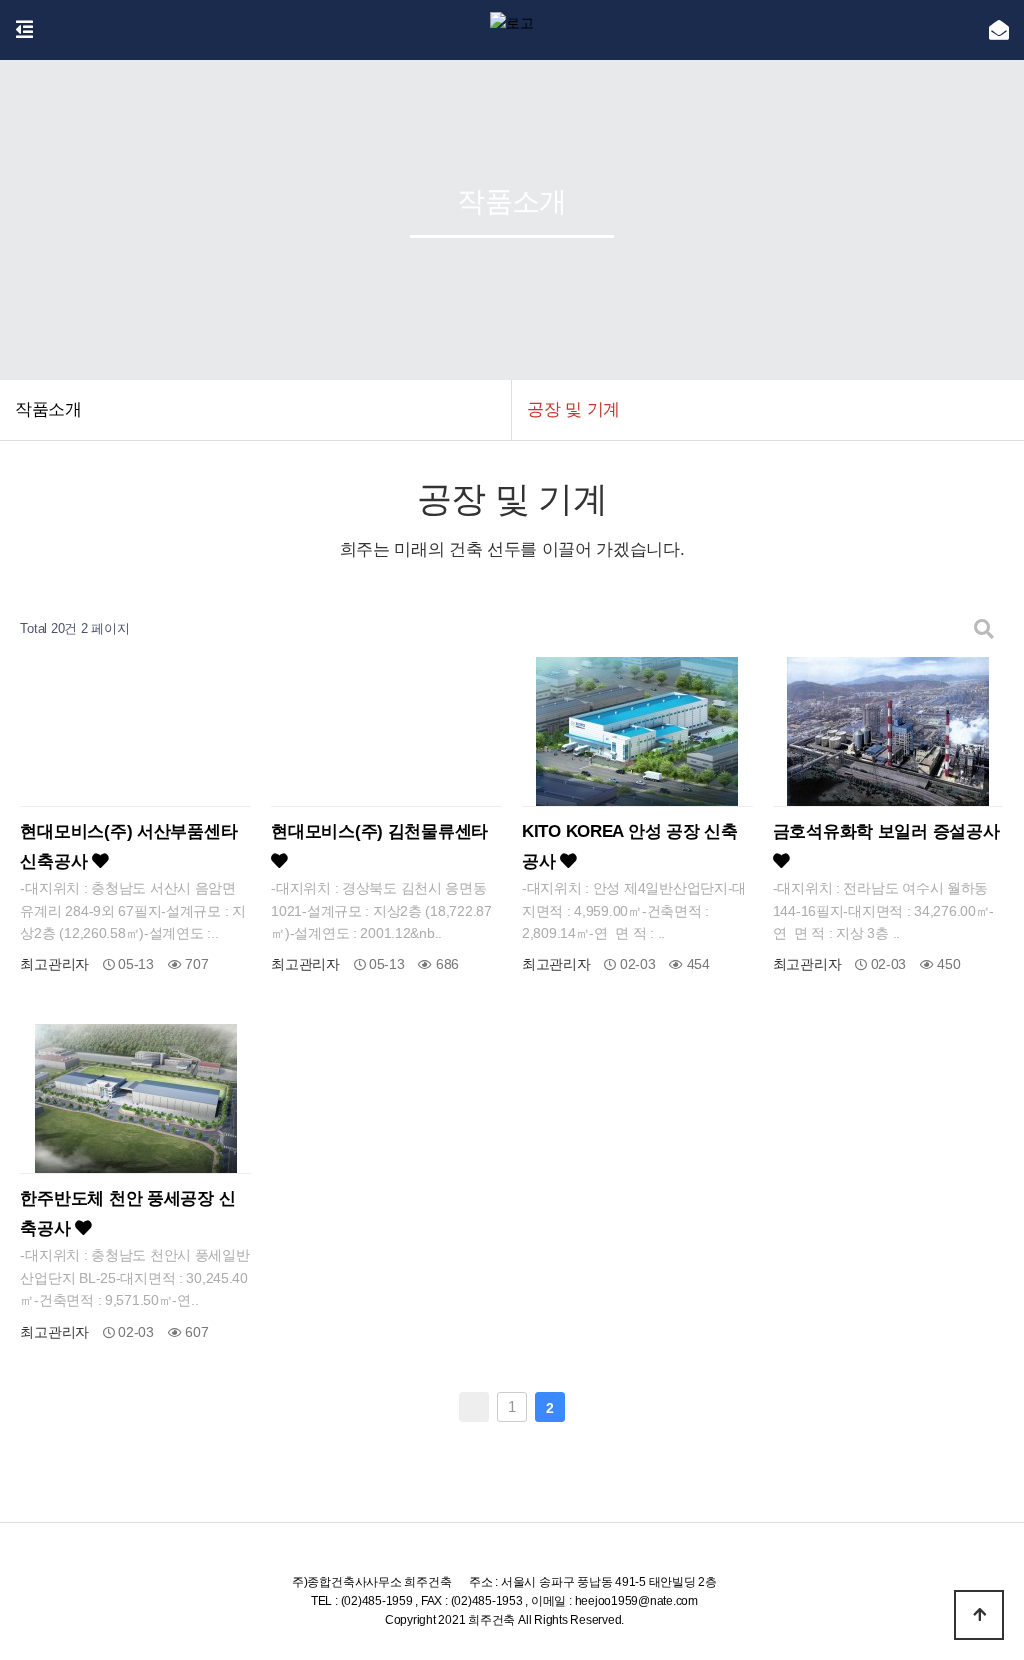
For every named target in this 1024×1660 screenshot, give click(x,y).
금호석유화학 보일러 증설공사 (886, 831)
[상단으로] (979, 1615)
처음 (474, 1407)
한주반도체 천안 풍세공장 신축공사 (127, 1213)
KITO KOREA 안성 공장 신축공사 (630, 846)
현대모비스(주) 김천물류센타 (379, 831)
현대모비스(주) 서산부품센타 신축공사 (128, 846)
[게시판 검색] (984, 629)
